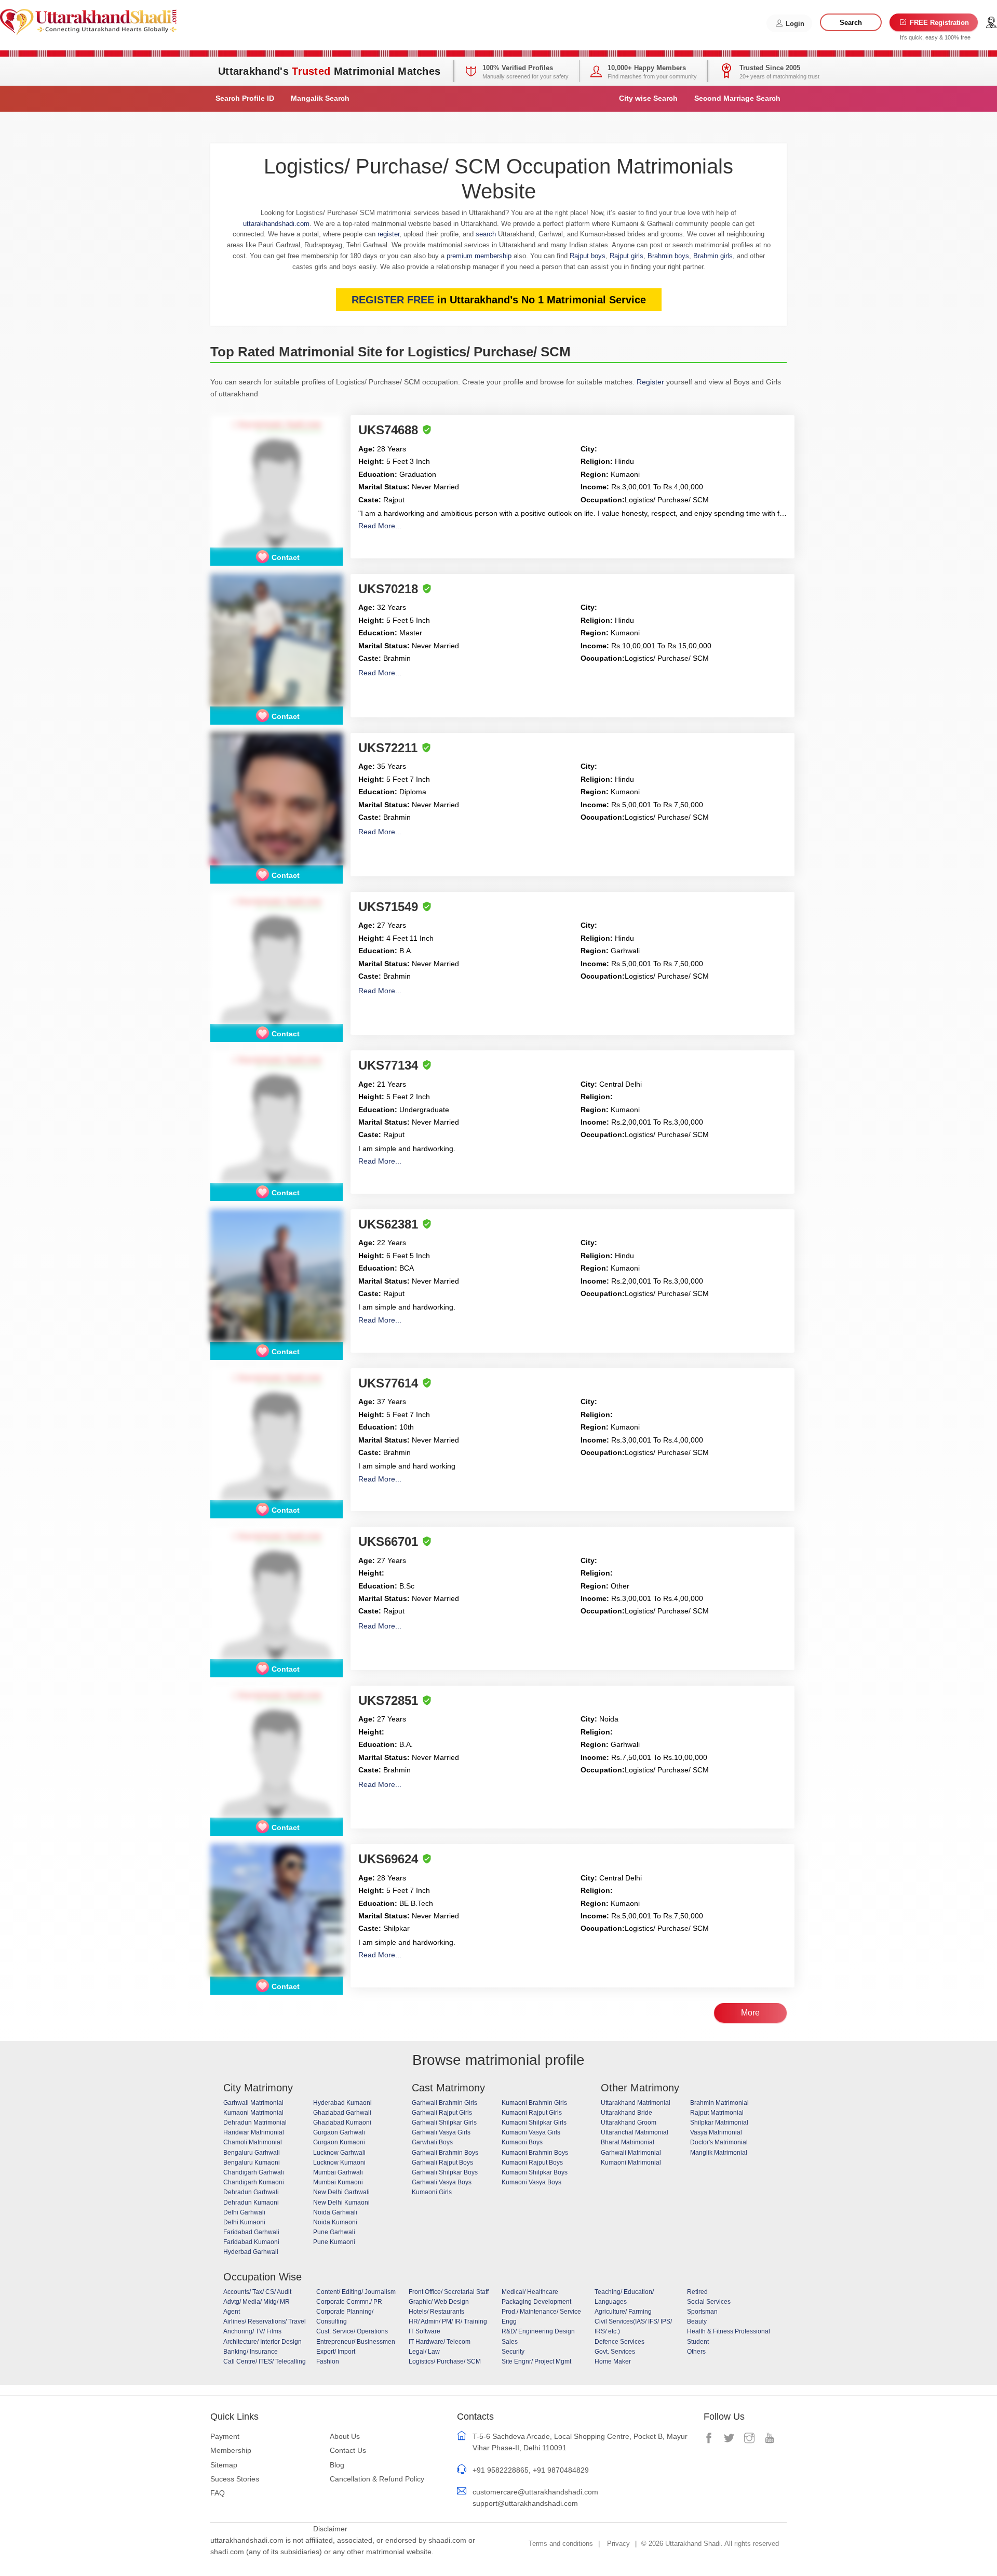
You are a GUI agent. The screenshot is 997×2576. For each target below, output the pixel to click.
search (486, 234)
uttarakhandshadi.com (276, 224)
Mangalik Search (320, 98)
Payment (225, 2436)
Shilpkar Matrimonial (719, 2123)
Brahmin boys (668, 256)
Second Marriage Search (737, 98)
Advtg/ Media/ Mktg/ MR (257, 2302)
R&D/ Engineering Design (538, 2331)
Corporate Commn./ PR (349, 2302)
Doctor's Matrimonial (719, 2142)
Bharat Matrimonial (628, 2142)
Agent (232, 2312)
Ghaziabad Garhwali (342, 2113)
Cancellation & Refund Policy (377, 2479)
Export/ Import (336, 2352)
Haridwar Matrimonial (254, 2132)
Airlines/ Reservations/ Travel (265, 2321)
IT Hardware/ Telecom (440, 2342)
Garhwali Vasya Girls (441, 2132)
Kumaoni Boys (522, 2142)
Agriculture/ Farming (623, 2312)
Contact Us (348, 2450)
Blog (337, 2465)
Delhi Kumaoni (244, 2222)
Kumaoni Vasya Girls (531, 2132)
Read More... (380, 526)
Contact (286, 557)
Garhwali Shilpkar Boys (445, 2172)
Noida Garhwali (335, 2212)
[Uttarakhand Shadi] (88, 21)
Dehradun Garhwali (251, 2192)
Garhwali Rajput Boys (442, 2163)
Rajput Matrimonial (717, 2113)
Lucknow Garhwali (339, 2153)
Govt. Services (615, 2352)
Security (513, 2352)
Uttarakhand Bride (627, 2113)
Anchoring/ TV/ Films (252, 2331)
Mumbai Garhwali (338, 2172)
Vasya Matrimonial (716, 2132)
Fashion (328, 2361)
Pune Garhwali (334, 2232)
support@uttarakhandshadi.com (525, 2503)
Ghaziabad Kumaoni (342, 2123)
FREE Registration (938, 23)
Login (794, 24)
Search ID (245, 98)
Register (650, 382)
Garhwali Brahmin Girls (444, 2103)
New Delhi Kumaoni (341, 2203)
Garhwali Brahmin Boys (445, 2153)
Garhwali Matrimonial (253, 2103)
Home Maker (613, 2361)
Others (696, 2352)
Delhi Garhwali (244, 2212)
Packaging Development (536, 2302)
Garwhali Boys (432, 2142)
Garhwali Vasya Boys (442, 2182)
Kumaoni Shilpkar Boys (535, 2172)
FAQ (218, 2493)
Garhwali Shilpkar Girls (444, 2123)
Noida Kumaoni (335, 2222)
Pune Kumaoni (334, 2242)
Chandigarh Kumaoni (254, 2182)
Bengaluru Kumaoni (252, 2163)
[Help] (991, 23)
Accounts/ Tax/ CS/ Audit (257, 2292)
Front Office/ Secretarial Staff (449, 2292)
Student (698, 2342)
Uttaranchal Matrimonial (635, 2132)
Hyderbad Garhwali (251, 2252)
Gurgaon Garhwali (339, 2132)
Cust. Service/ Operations (352, 2331)
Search (851, 23)
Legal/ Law (424, 2352)
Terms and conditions (561, 2544)
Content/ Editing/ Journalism (356, 2292)
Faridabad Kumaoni (251, 2242)
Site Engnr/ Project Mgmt (536, 2361)
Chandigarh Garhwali (254, 2172)
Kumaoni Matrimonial (253, 2113)
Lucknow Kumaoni (339, 2163)
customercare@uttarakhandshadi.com (535, 2492)
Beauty (697, 2321)
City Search (648, 98)
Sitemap (224, 2465)
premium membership (479, 256)
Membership (231, 2450)
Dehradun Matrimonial (255, 2123)
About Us (345, 2436)
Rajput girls (627, 256)
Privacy (618, 2544)
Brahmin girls (713, 256)
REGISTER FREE (393, 300)
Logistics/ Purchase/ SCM (445, 2361)
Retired (697, 2292)
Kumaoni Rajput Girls (532, 2113)
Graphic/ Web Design (439, 2302)
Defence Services (619, 2342)
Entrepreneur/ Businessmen (356, 2342)
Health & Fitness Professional (729, 2331)
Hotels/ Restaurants (436, 2312)
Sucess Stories (235, 2479)
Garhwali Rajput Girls (442, 2113)
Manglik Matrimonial (719, 2153)
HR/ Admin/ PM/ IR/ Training (448, 2321)
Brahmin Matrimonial (719, 2103)
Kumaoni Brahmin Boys (535, 2153)
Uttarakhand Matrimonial (636, 2103)
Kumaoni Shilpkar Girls (534, 2123)
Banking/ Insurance (251, 2352)
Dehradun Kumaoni (251, 2203)
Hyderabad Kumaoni (342, 2103)
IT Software (425, 2331)
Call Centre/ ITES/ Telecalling (265, 2361)
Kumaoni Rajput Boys (532, 2163)
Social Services (709, 2302)
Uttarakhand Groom (629, 2123)
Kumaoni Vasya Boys (531, 2182)
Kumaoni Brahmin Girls (534, 2103)
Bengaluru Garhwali (252, 2153)
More (750, 2013)
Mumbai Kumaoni (338, 2182)
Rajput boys (588, 256)
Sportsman (702, 2312)
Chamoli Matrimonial (253, 2142)
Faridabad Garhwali (251, 2232)
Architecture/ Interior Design (262, 2342)
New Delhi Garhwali (341, 2192)
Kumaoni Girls (432, 2192)
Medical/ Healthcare (530, 2292)
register (388, 234)
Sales (510, 2342)
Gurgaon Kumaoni (339, 2142)
